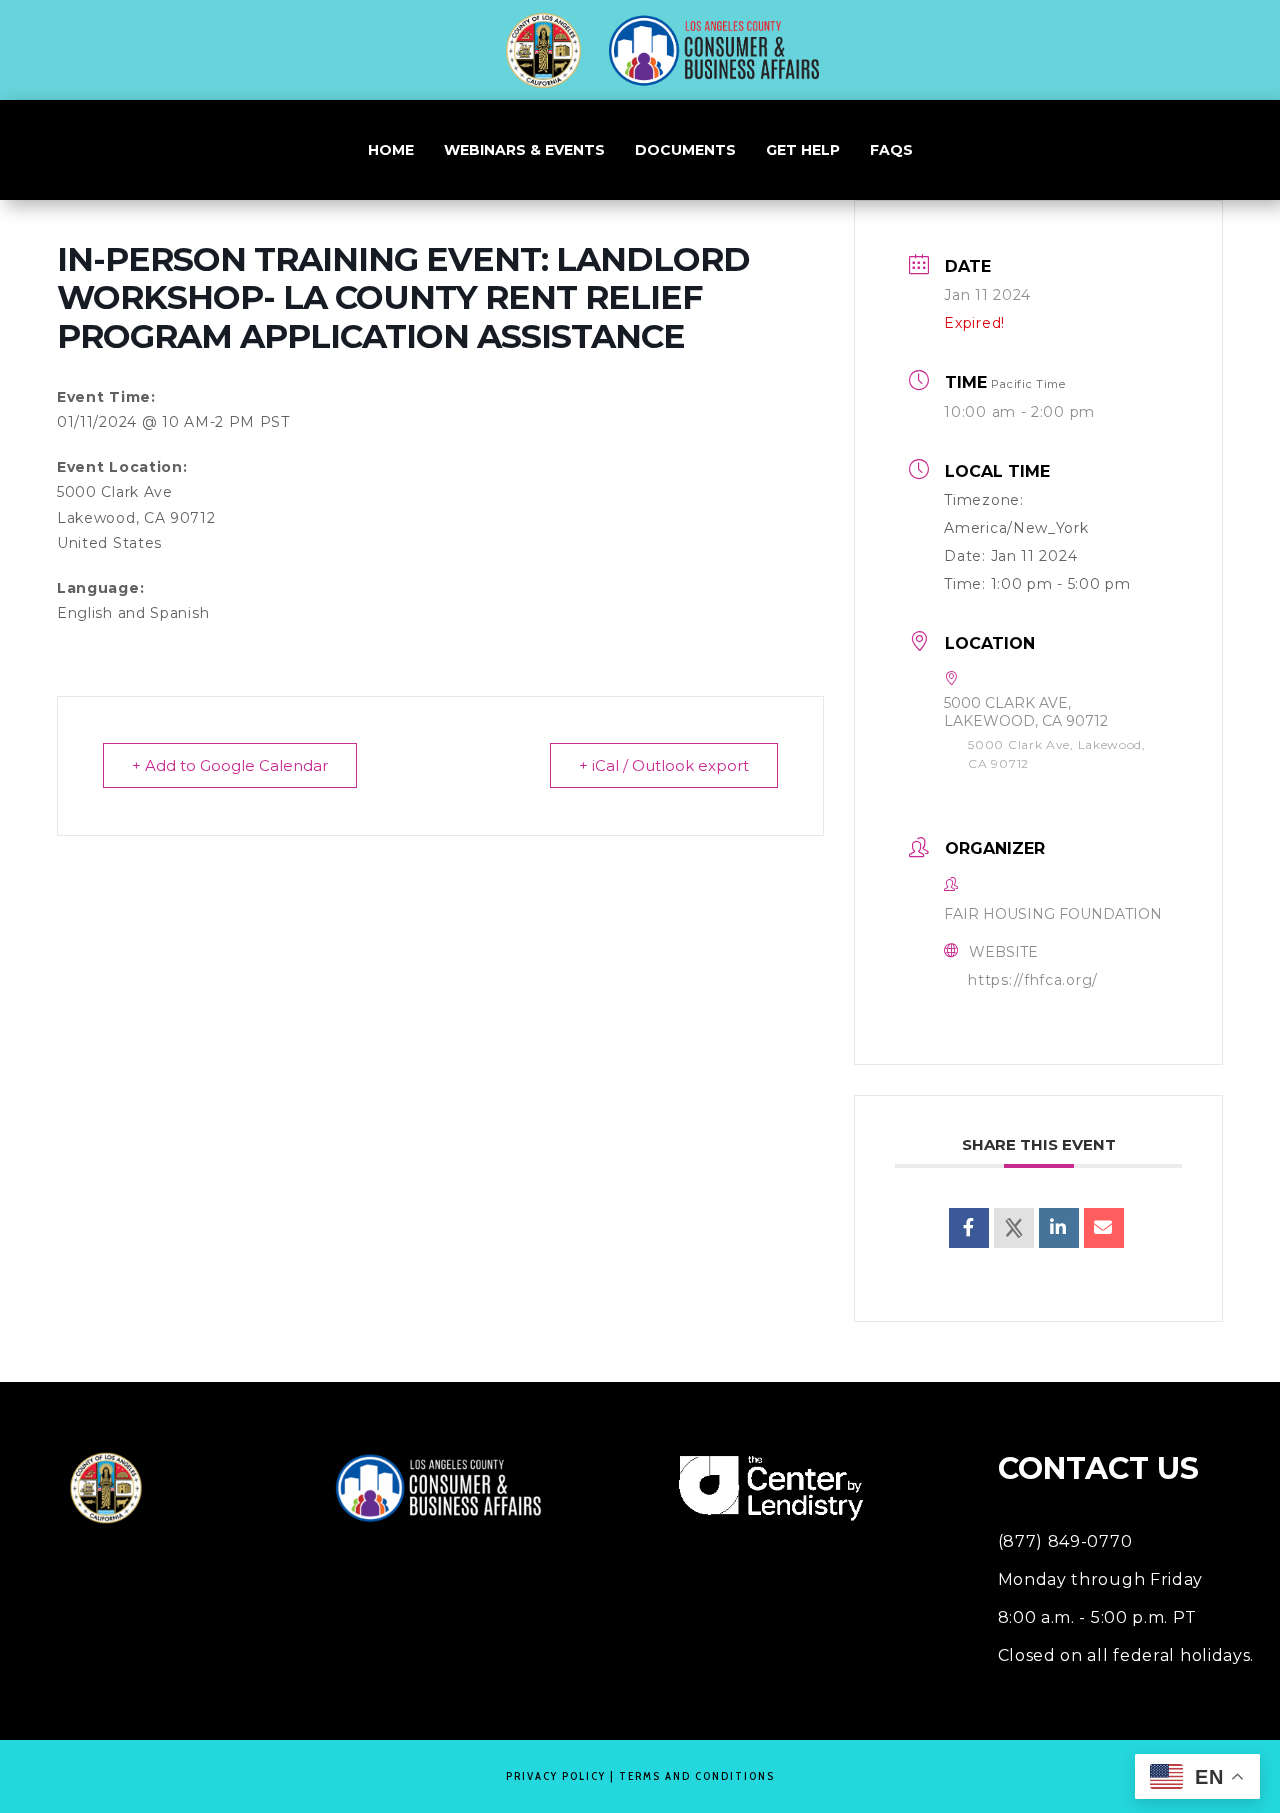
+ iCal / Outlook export (664, 765)
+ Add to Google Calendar (230, 765)
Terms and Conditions (697, 1776)
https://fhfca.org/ (1033, 980)
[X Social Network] (1014, 1228)
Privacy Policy (556, 1776)
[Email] (1104, 1228)
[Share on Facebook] (969, 1228)
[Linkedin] (1059, 1228)
